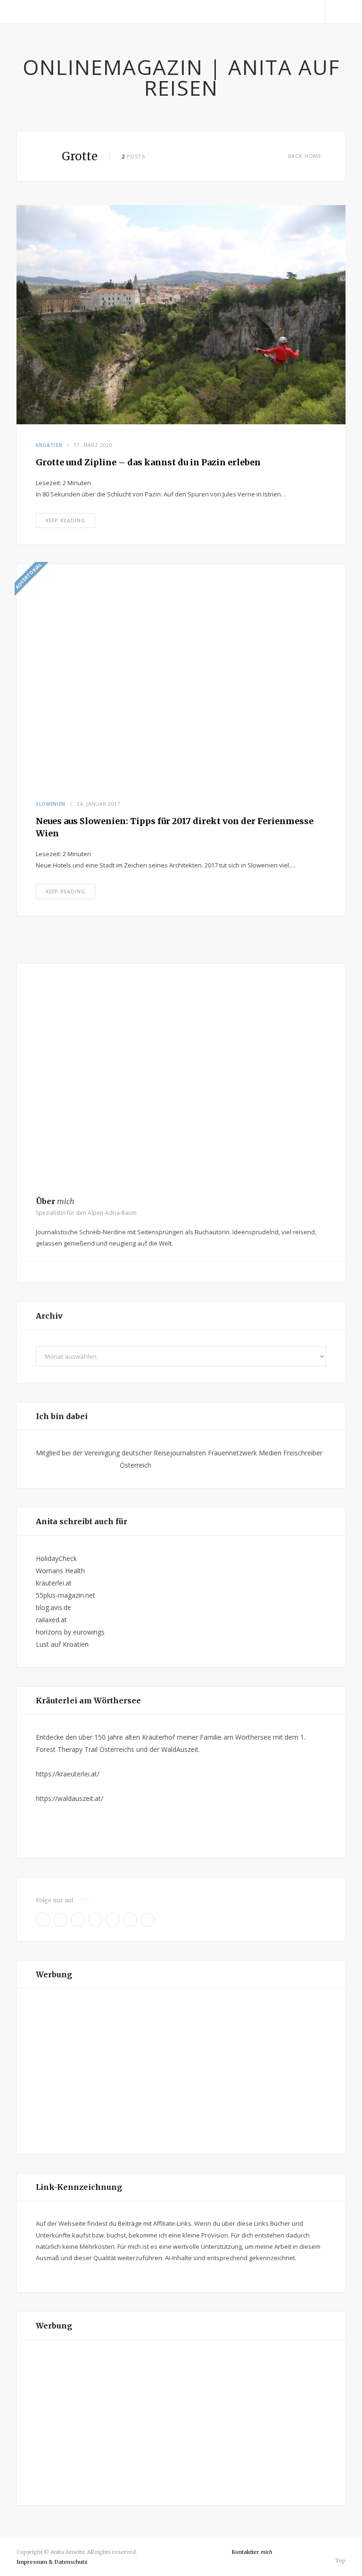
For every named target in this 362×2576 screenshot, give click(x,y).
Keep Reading (66, 520)
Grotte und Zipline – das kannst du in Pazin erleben (148, 462)
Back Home (305, 156)
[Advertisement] (181, 2071)
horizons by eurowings (70, 1632)
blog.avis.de (53, 1607)
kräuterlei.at (54, 1583)
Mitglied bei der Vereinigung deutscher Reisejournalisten (121, 1453)
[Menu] (27, 12)
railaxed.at (51, 1620)
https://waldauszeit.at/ (70, 1798)
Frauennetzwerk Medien (245, 1453)
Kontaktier (252, 2552)
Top (340, 2560)
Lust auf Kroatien (62, 1644)
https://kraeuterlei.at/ (68, 1774)
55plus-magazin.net (66, 1595)
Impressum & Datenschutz (52, 2562)
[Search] (336, 12)
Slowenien (51, 804)
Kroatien (49, 445)
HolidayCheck (56, 1558)
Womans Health (60, 1571)
